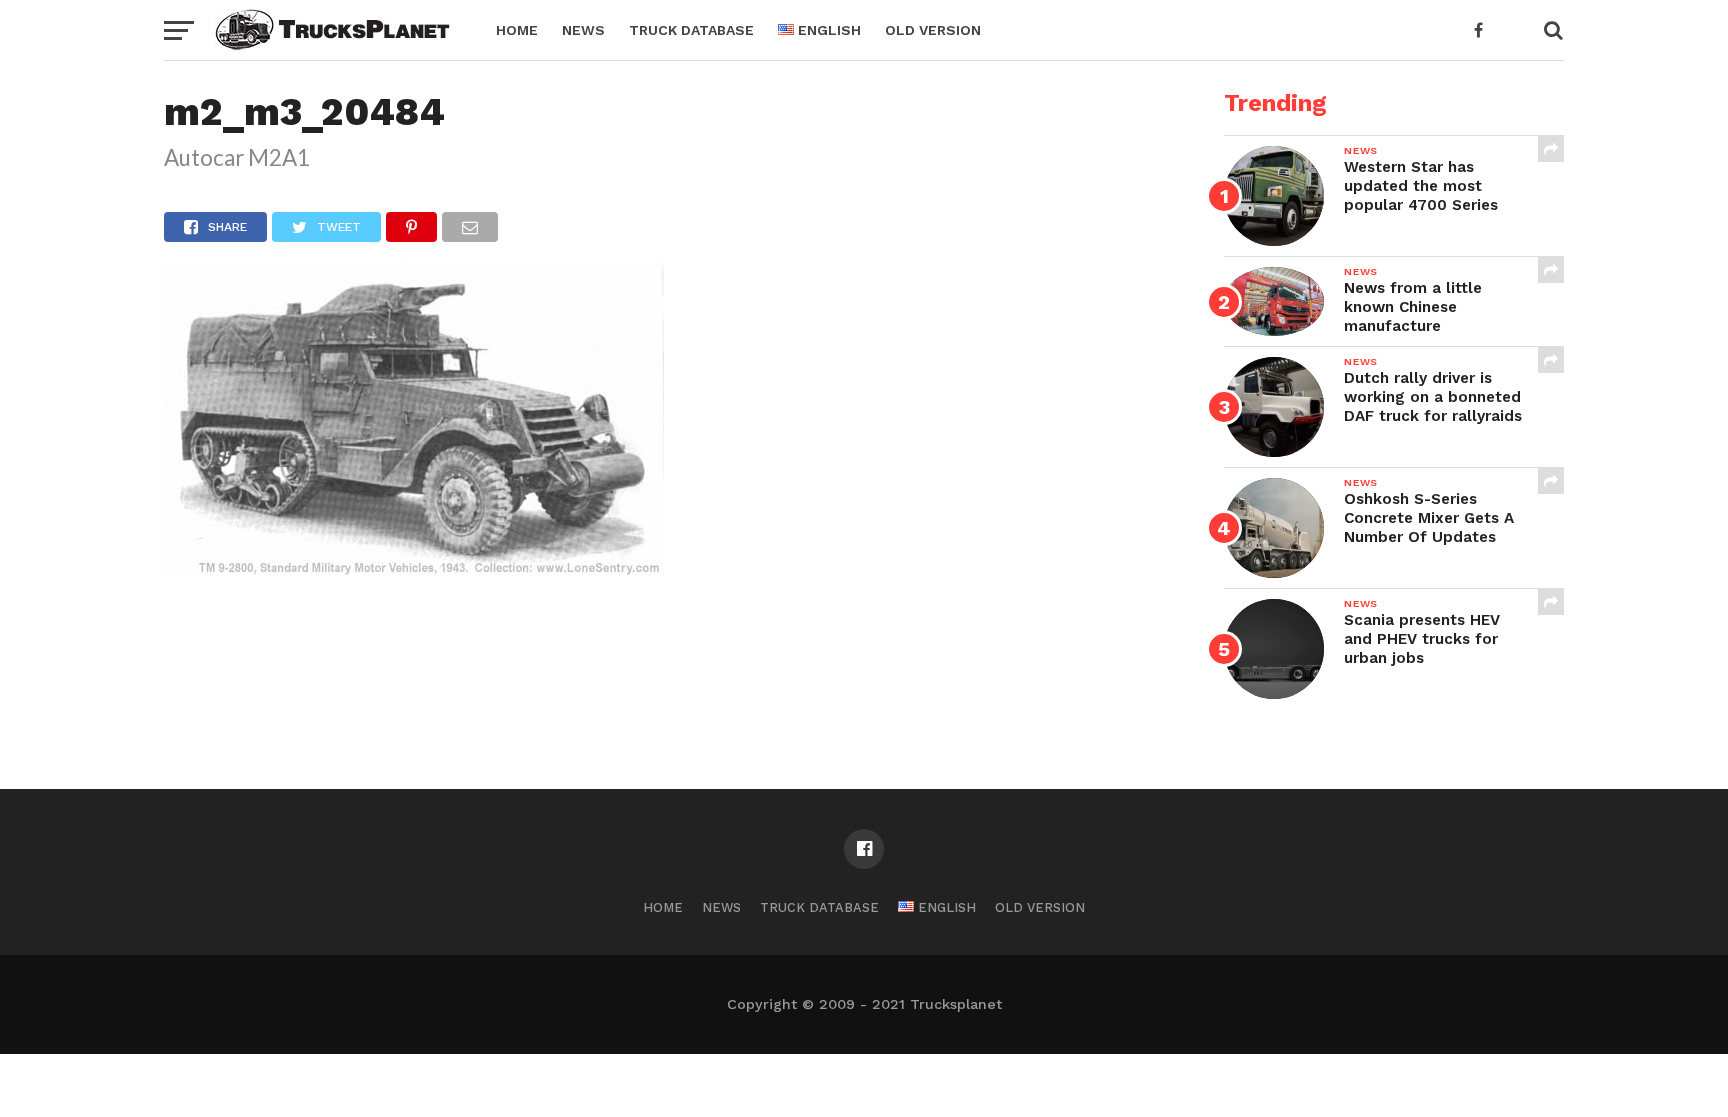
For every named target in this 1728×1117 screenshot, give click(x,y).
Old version (933, 30)
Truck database (691, 30)
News (583, 30)
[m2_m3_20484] (414, 570)
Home (517, 30)
